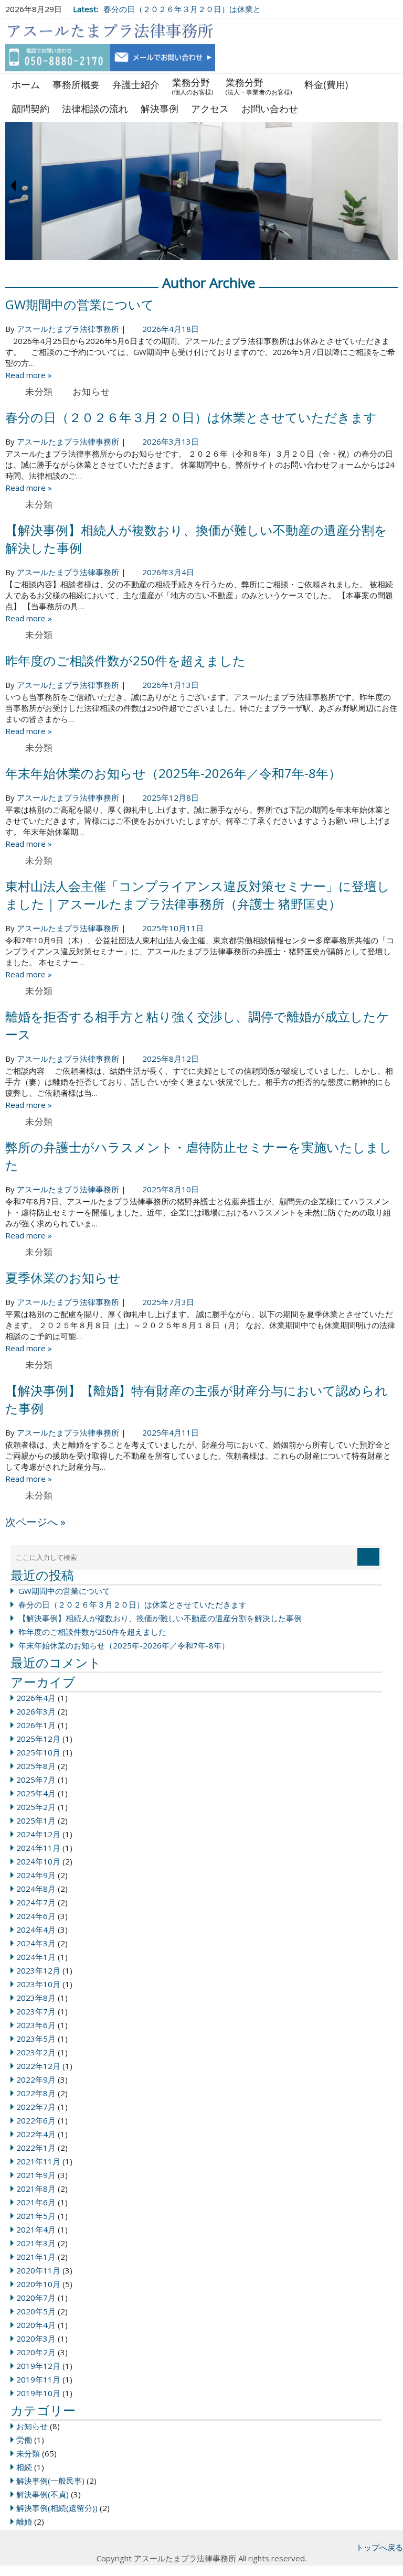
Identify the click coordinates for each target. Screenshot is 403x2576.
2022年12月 (38, 2066)
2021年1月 (36, 2257)
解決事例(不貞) (43, 2494)
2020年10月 (38, 2284)
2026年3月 (36, 1711)
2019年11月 (38, 2379)
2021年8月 (36, 2189)
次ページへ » (35, 1522)
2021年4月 (36, 2229)
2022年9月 (36, 2079)
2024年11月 (38, 1848)
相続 (24, 2467)
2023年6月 (36, 2025)
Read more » (29, 375)
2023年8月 (36, 1998)
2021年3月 (36, 2243)
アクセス (210, 109)
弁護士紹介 (136, 84)
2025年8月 (36, 1766)
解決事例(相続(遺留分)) (57, 2508)
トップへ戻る (379, 2547)
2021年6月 (36, 2202)
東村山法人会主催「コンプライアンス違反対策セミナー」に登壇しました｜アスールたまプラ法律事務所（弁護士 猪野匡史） (198, 895)
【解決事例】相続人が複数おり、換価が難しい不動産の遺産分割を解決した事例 (160, 1618)
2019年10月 (38, 2393)
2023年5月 (36, 2039)
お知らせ (91, 391)
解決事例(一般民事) (50, 2481)
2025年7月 (36, 1780)
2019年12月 (38, 2366)
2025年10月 (38, 1752)
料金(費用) (326, 84)
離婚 (24, 2521)
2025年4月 (36, 1793)
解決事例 (160, 109)
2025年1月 (36, 1820)
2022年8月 (36, 2093)
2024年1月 (36, 1957)
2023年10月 (38, 1984)
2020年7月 (36, 2298)
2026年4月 (36, 1698)
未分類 (39, 391)
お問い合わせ (270, 109)
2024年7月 (36, 1902)
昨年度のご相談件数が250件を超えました (125, 660)
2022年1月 (36, 2148)
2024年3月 (36, 1943)
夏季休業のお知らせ (63, 1278)
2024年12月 (38, 1834)
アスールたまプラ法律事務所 (68, 329)
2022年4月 (36, 2134)
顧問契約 (30, 109)
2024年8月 (36, 1889)
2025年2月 (36, 1807)
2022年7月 (36, 2107)
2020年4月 (36, 2325)
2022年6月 (36, 2120)
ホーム (26, 84)
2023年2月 (36, 2052)
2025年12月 (38, 1739)
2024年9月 (36, 1875)
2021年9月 (36, 2175)
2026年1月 (36, 1725)
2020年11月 (38, 2270)
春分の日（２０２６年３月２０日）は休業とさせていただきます (191, 417)
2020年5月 (36, 2311)
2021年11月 (38, 2161)
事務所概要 (76, 84)
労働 (24, 2440)
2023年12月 (38, 1970)
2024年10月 (38, 1861)
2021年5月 (36, 2216)
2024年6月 (36, 1916)
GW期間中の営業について (80, 304)
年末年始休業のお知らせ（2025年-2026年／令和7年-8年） (173, 773)
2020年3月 (36, 2338)
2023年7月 (36, 2011)
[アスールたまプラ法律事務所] (110, 31)
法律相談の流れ (95, 109)
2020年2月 (36, 2352)
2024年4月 (36, 1930)
